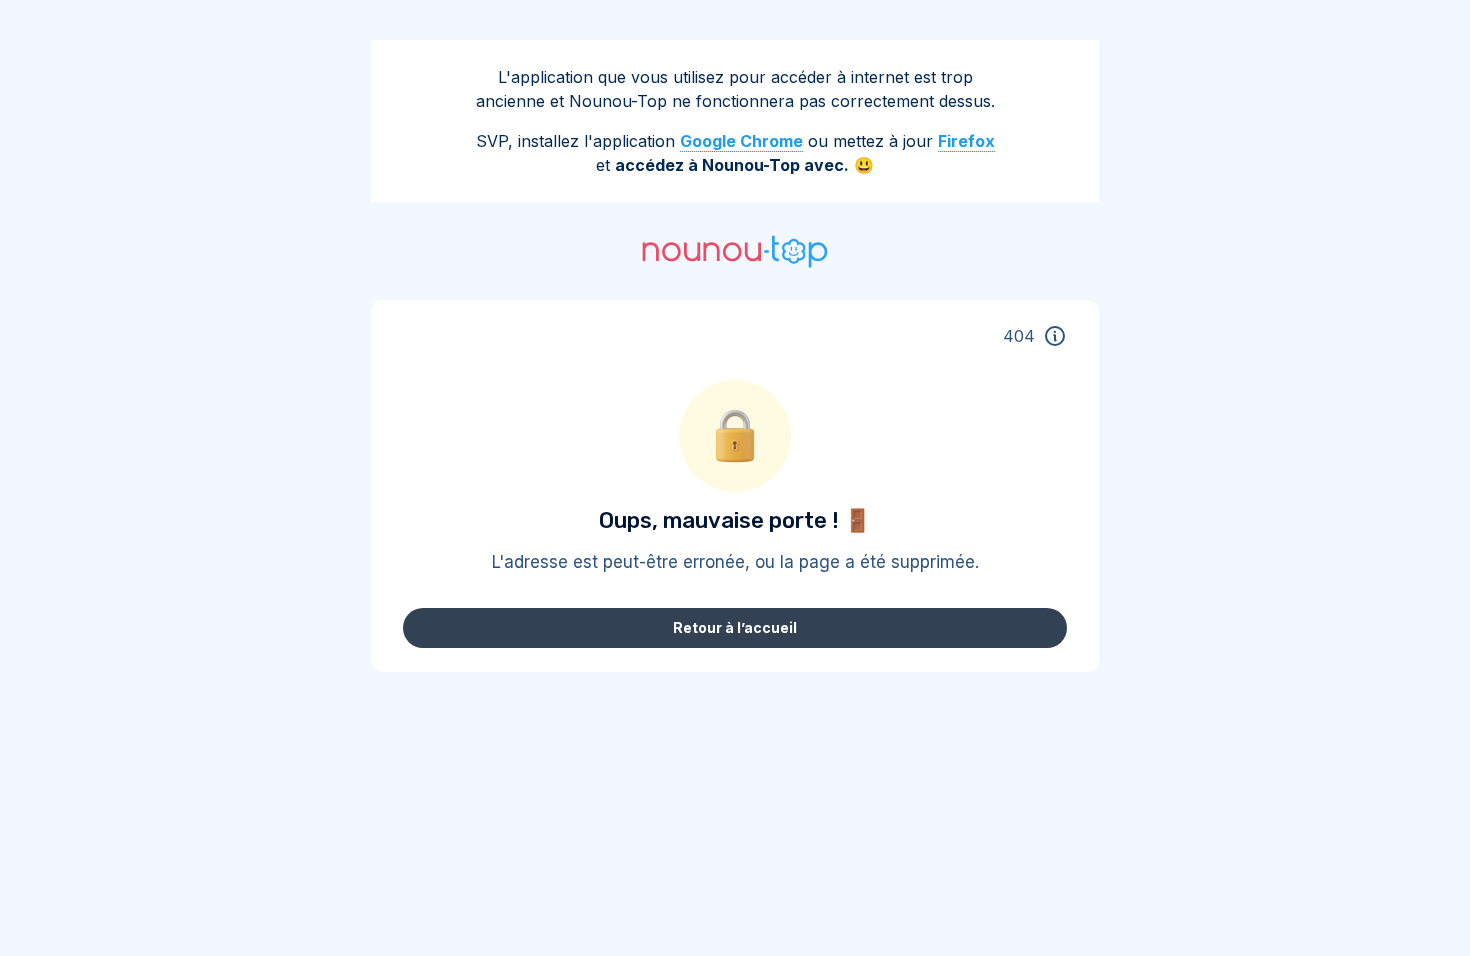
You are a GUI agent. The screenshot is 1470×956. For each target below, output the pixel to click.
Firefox (966, 141)
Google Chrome (741, 141)
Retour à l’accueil (735, 627)
